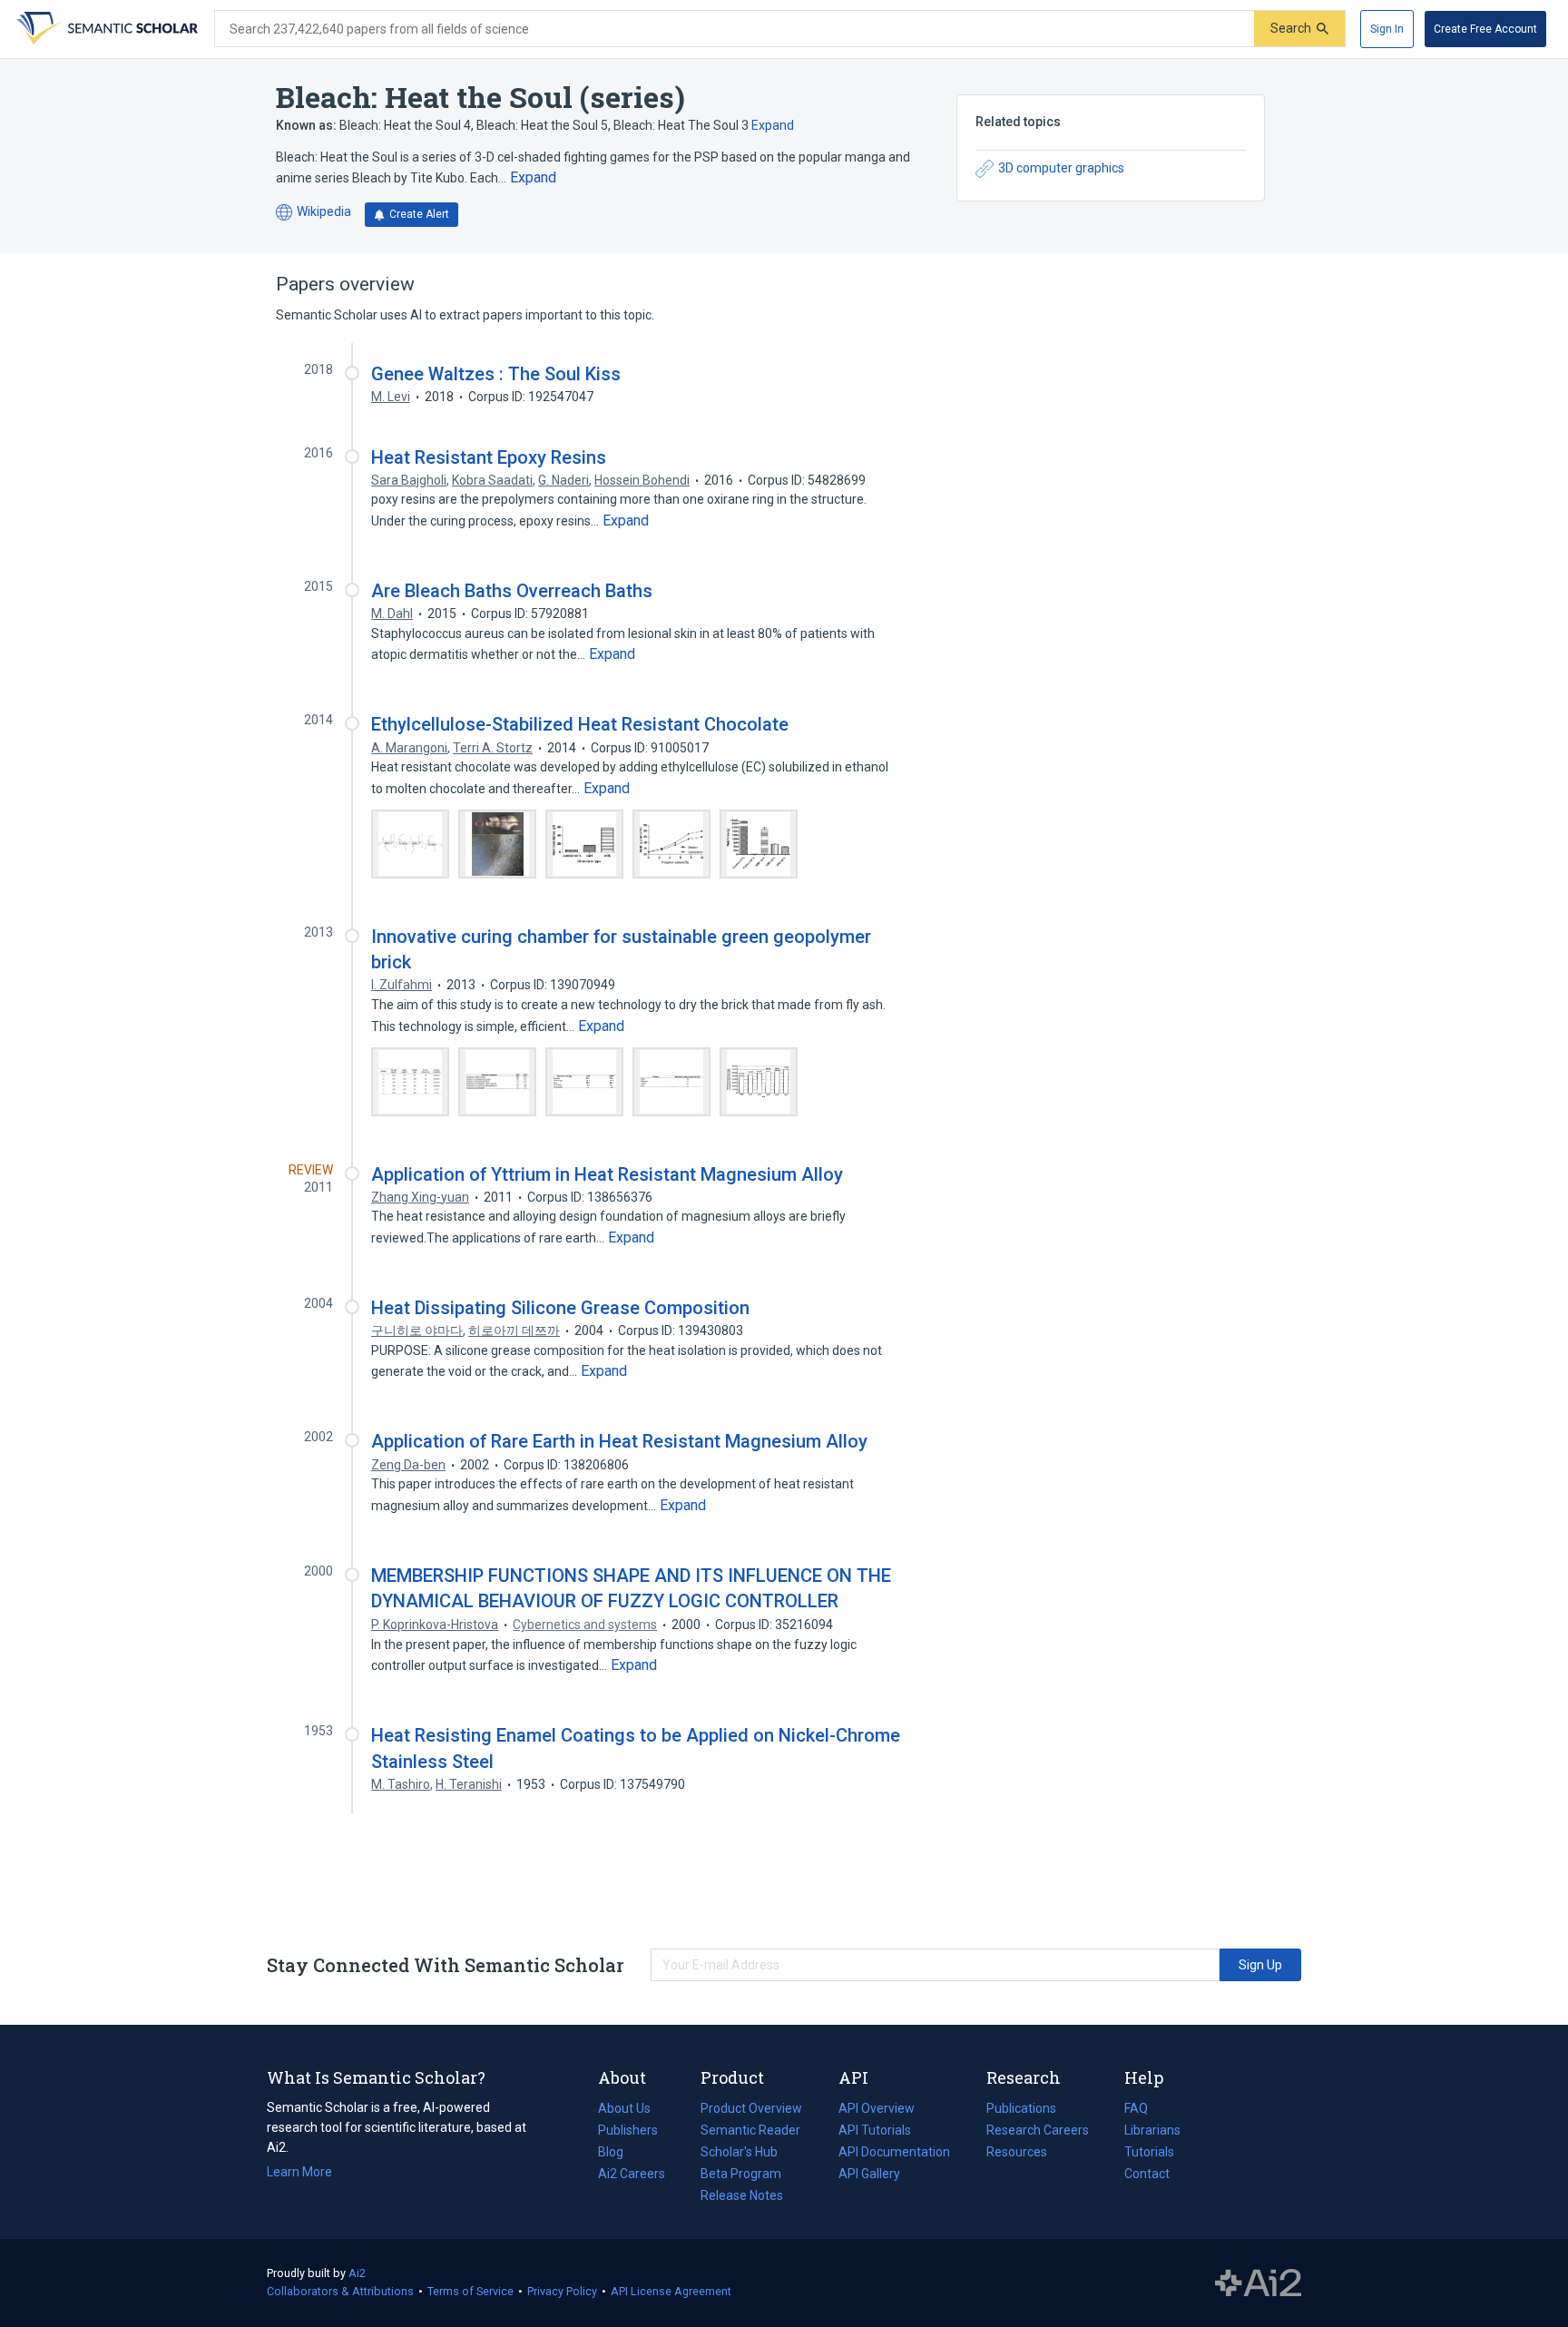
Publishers (628, 2130)
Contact (1147, 2174)
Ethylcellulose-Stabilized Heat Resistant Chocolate (580, 724)
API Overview (877, 2108)
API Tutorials (875, 2130)
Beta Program (741, 2174)
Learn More (299, 2172)
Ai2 (357, 2273)
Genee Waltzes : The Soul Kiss (496, 374)
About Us (624, 2108)
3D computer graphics (1061, 168)
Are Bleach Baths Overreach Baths (512, 591)
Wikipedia (314, 213)
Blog (618, 2154)
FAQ (1136, 2108)
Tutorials (1149, 2152)
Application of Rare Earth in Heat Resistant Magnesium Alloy (619, 1441)
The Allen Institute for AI (1258, 2283)
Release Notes (742, 2195)
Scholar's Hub (739, 2152)
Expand (773, 125)
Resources (1017, 2154)
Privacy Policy (562, 2291)
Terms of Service (470, 2291)
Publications (1021, 2110)
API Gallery (869, 2174)
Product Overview (751, 2108)
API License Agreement (671, 2291)
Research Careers (1038, 2132)
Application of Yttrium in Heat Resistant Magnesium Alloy (607, 1174)
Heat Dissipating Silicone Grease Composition (560, 1308)
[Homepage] (105, 29)
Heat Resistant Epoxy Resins (489, 457)
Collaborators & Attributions (340, 2291)
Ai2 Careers (632, 2175)
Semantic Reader (750, 2130)
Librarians (1152, 2130)
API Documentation (894, 2154)
